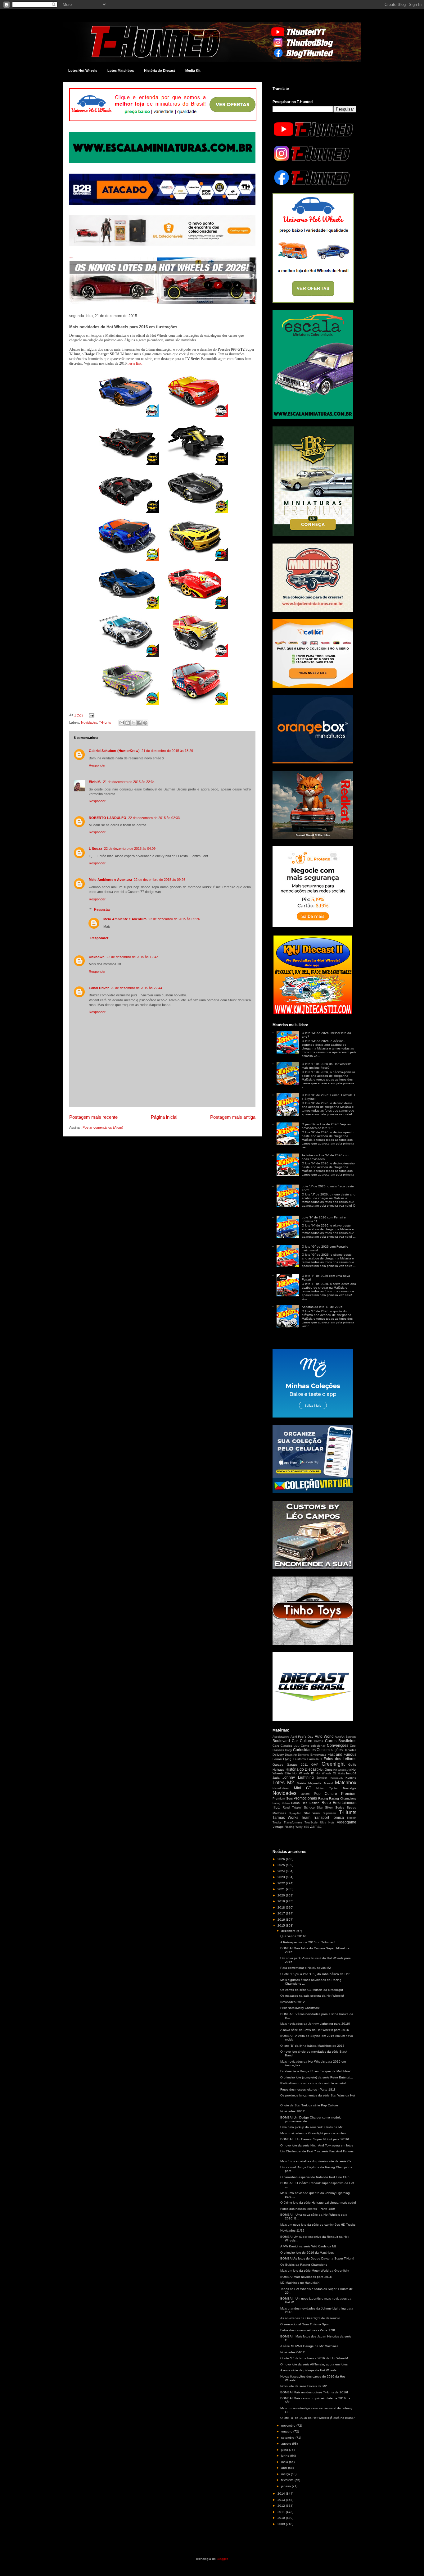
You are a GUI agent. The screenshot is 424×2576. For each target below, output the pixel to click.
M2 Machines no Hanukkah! (300, 2283)
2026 (282, 1859)
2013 (282, 2500)
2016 (282, 1920)
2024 (282, 1871)
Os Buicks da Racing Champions (304, 2265)
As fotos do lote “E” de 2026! (323, 1307)
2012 (282, 2506)
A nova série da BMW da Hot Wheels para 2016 (315, 2030)
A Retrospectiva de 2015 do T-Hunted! (308, 1942)
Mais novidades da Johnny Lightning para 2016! (315, 2024)
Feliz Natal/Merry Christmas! (300, 2008)
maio (285, 2462)
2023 (282, 1877)
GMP (315, 1765)
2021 (282, 1889)
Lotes (279, 1783)
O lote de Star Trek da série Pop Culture (309, 2105)
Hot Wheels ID (303, 1773)
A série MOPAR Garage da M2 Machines (309, 2346)
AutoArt (340, 1737)
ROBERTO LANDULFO (108, 818)
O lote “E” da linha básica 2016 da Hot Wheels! (314, 2358)
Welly (299, 1827)
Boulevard (281, 1741)
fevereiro (288, 2480)
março (286, 2474)
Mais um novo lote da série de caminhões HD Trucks (318, 2225)
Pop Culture (325, 1794)
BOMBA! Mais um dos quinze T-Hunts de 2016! (314, 2392)
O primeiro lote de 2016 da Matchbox (307, 2253)
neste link (135, 363)
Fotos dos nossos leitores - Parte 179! (308, 2330)
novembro (289, 2426)
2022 (282, 1883)
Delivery (278, 1755)
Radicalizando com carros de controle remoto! (313, 2083)
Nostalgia (350, 1788)
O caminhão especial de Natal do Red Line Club (315, 2177)
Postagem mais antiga (233, 1117)
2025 (282, 1865)
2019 (282, 1901)
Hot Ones (325, 1770)
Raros (295, 1803)
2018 (282, 1907)
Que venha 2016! (293, 1936)
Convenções (338, 1745)
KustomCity (337, 1778)
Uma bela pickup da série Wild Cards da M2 (311, 2127)
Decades (350, 1750)
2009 (282, 2524)
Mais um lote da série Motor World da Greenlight (315, 2271)
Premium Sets (283, 1798)
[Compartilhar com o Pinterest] (145, 723)
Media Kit (193, 71)
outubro (287, 2431)
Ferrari (277, 1759)
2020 (282, 1895)
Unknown (97, 957)
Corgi (288, 1750)
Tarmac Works (285, 1818)
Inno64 (351, 1773)
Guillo (352, 1765)
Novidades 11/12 (292, 2230)
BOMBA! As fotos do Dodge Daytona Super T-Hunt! (317, 2258)
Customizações (330, 1750)
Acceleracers (281, 1737)
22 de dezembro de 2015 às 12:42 (132, 957)
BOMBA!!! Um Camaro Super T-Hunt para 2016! (315, 2139)
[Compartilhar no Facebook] (139, 723)
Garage (278, 1765)
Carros (318, 1741)
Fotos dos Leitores (340, 1759)
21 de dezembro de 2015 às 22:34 (129, 782)
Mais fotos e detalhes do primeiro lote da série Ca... (317, 2161)
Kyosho (351, 1778)
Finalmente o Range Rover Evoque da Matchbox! (316, 2071)
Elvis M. (95, 782)
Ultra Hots (327, 1823)
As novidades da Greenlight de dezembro (310, 2318)
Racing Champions (343, 1798)
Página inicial (164, 1117)
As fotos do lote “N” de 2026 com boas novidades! (325, 1157)
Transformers (293, 1822)
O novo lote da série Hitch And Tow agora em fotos (317, 2145)
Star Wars (312, 1813)
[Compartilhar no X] (133, 723)
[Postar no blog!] (128, 723)
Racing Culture (281, 1803)
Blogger (222, 2559)
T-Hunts (105, 722)
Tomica (338, 1818)
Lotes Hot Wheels (83, 71)
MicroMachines (281, 1789)
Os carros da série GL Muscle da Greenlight (312, 1990)
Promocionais (305, 1798)
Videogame (347, 1822)
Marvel (328, 1783)
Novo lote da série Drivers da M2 (304, 2386)
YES (306, 1827)
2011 (282, 2512)
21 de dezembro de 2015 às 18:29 (167, 751)
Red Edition (311, 1803)
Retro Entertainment (339, 1803)
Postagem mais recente (93, 1117)
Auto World (324, 1736)
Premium (349, 1794)
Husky (341, 1774)
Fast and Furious (342, 1755)
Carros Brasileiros (341, 1741)
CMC (297, 1746)
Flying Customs (294, 1759)
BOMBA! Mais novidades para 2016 (306, 2277)
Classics (286, 1746)
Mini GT (303, 1788)
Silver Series (335, 1807)
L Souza (95, 849)
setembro (288, 2438)
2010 (282, 2518)
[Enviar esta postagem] (91, 715)
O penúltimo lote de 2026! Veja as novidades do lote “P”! (326, 1126)
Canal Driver (99, 988)
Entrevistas (318, 1755)
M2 (291, 1783)
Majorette (315, 1783)
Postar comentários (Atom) (103, 1127)
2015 (282, 1925)
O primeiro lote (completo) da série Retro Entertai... (317, 2077)
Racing (323, 1798)
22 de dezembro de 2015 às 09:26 (160, 880)
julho (285, 2450)
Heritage (279, 1770)
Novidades (89, 722)
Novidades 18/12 (293, 2111)
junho (286, 2456)
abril (285, 2468)
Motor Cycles (327, 1788)
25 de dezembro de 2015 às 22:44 (136, 988)
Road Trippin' (292, 1808)
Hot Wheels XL (326, 1773)
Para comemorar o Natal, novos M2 (306, 1968)
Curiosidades (304, 1750)
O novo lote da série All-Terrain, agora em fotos (314, 2364)
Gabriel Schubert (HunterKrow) (114, 751)
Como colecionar (313, 1746)
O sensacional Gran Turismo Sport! (305, 2324)
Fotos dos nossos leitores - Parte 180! (308, 2209)
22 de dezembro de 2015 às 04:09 (130, 849)
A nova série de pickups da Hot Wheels (308, 2370)
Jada (276, 1778)
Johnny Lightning (298, 1777)
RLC (276, 1807)
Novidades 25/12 (293, 2002)
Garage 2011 (298, 1765)
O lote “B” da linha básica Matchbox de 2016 (312, 2046)
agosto (287, 2444)
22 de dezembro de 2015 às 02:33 (154, 818)
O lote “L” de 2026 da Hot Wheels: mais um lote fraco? (326, 1066)
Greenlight (333, 1764)
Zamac (316, 1827)
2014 (282, 2494)
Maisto (301, 1783)
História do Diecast (160, 71)
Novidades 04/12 (293, 2352)
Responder (97, 765)
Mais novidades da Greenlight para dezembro (313, 2133)
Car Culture (302, 1741)
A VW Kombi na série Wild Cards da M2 (308, 2246)
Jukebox (322, 1778)
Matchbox (346, 1783)
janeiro (286, 2486)
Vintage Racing (284, 1827)
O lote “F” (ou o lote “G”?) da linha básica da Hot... (316, 1974)
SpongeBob (295, 1813)
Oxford (305, 1794)
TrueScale (311, 1823)
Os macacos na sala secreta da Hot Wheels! (312, 1996)
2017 (282, 1913)
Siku (320, 1808)
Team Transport (315, 1818)
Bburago (351, 1737)
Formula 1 (315, 1759)
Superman (329, 1813)
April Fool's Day (302, 1737)
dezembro (289, 1931)
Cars (276, 1746)
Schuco (309, 1807)
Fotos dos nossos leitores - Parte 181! (308, 2089)
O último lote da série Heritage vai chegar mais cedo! (318, 2203)
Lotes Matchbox (121, 71)
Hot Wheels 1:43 (342, 1770)
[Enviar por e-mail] (122, 723)
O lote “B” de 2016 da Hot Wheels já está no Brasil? (318, 2418)
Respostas (102, 909)
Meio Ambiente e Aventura (110, 880)
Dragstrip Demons (297, 1755)
